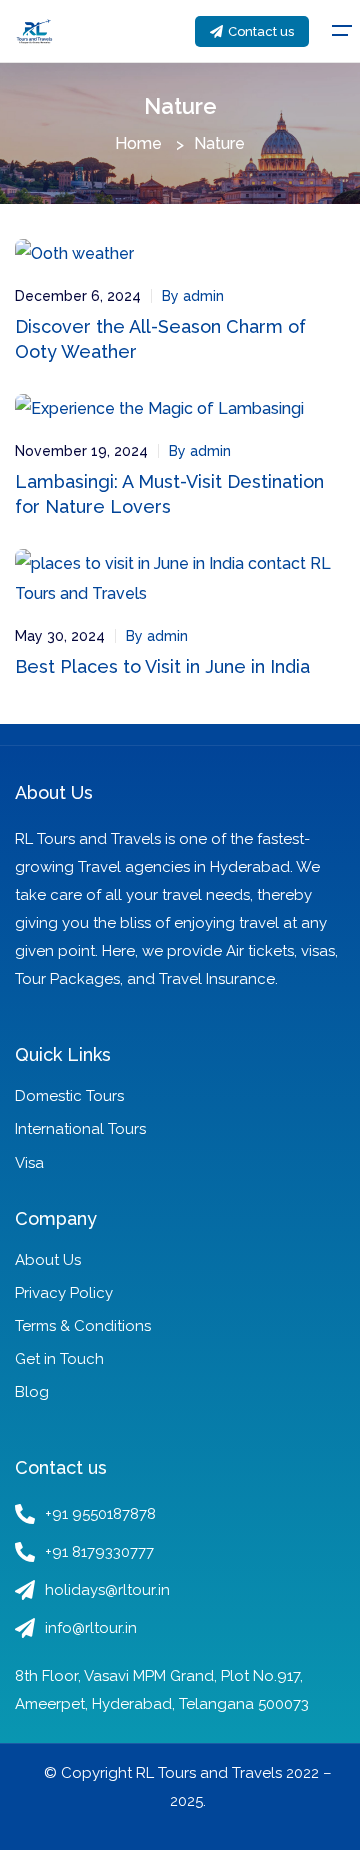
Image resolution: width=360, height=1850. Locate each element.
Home (138, 143)
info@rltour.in (91, 1628)
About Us (48, 1260)
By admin (193, 296)
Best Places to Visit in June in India (162, 666)
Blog (32, 1392)
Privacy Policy (64, 1293)
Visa (29, 1163)
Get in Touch (59, 1359)
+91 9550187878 (100, 1514)
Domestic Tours (69, 1096)
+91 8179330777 (99, 1552)
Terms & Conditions (83, 1326)
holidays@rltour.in (107, 1590)
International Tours (80, 1129)
